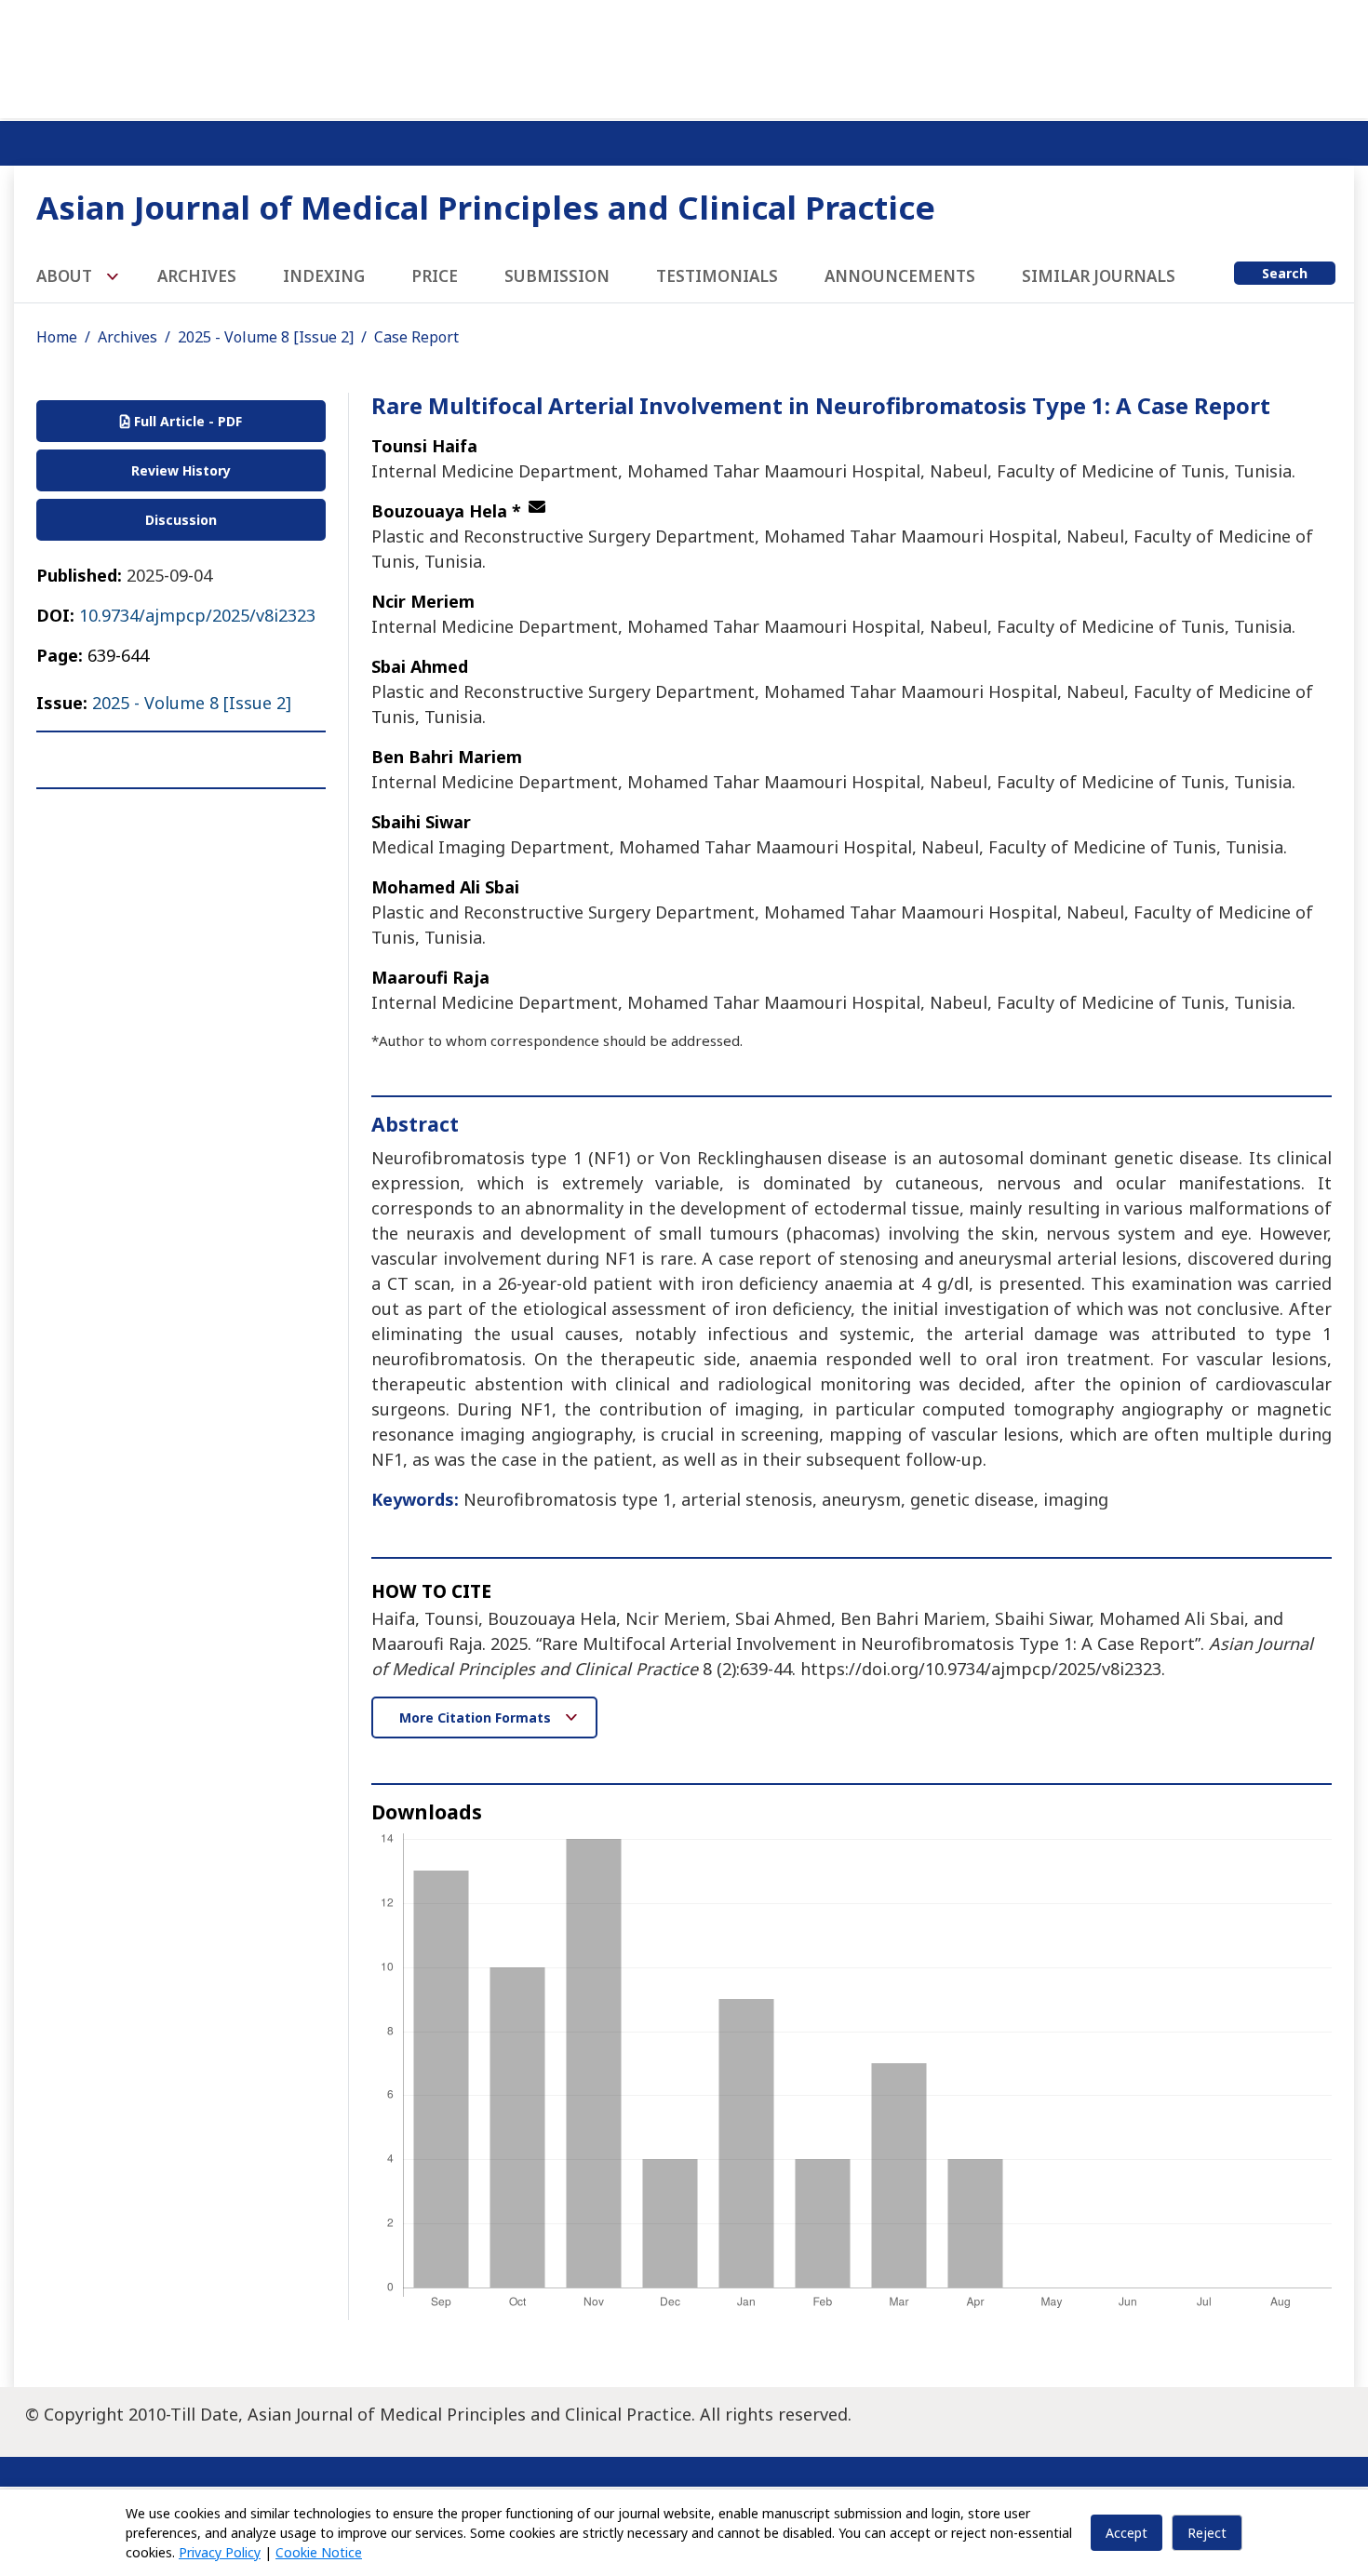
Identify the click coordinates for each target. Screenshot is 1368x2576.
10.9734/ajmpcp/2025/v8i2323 (197, 615)
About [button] (66, 276)
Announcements (900, 276)
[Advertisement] (684, 56)
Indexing (324, 276)
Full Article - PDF (186, 421)
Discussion (181, 520)
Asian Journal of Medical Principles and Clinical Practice (486, 207)
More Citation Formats (477, 1717)
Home (57, 337)
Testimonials (717, 276)
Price (435, 276)
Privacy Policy (220, 2552)
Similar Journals (1099, 276)
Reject (1207, 2533)
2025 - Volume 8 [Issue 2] (266, 337)
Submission (557, 276)
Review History (181, 470)
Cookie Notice (319, 2552)
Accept (1127, 2533)
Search (1285, 273)
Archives (197, 276)
